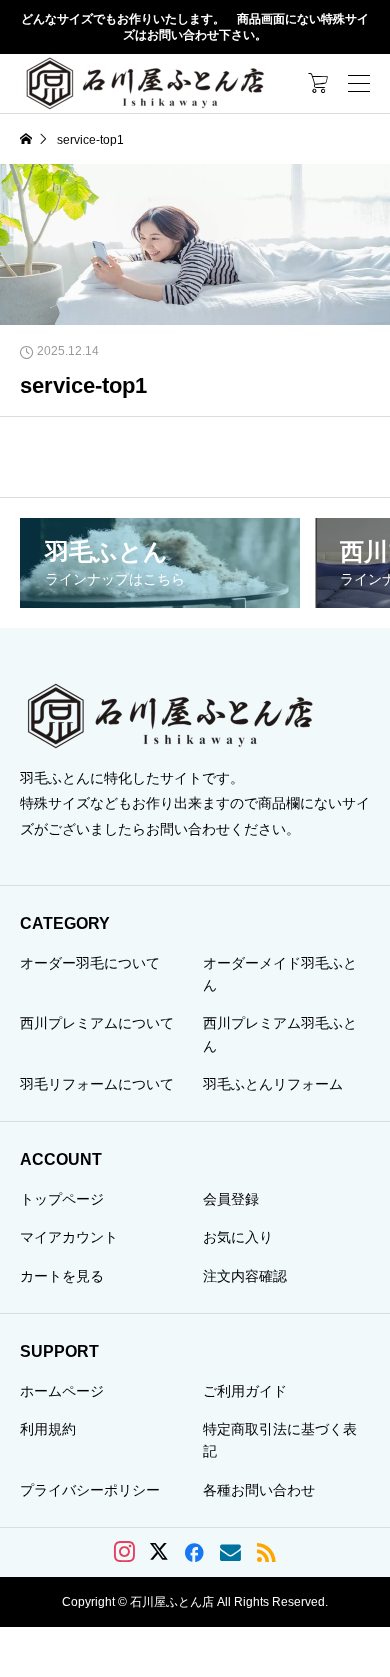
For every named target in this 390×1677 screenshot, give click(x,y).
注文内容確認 (245, 1276)
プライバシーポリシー (90, 1490)
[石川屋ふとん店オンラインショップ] (145, 83)
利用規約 (48, 1429)
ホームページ (62, 1391)
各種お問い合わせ (259, 1490)
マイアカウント (69, 1237)
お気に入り (238, 1237)
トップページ (62, 1199)
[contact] (230, 1552)
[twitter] (159, 1552)
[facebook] (194, 1552)
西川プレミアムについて (97, 1023)
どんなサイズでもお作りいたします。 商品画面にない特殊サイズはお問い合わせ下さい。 (195, 27)
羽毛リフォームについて (97, 1084)
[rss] (266, 1552)
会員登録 (231, 1199)
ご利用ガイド (245, 1391)
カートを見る (62, 1276)
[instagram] (124, 1552)
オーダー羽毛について (90, 963)
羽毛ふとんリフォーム (273, 1084)
